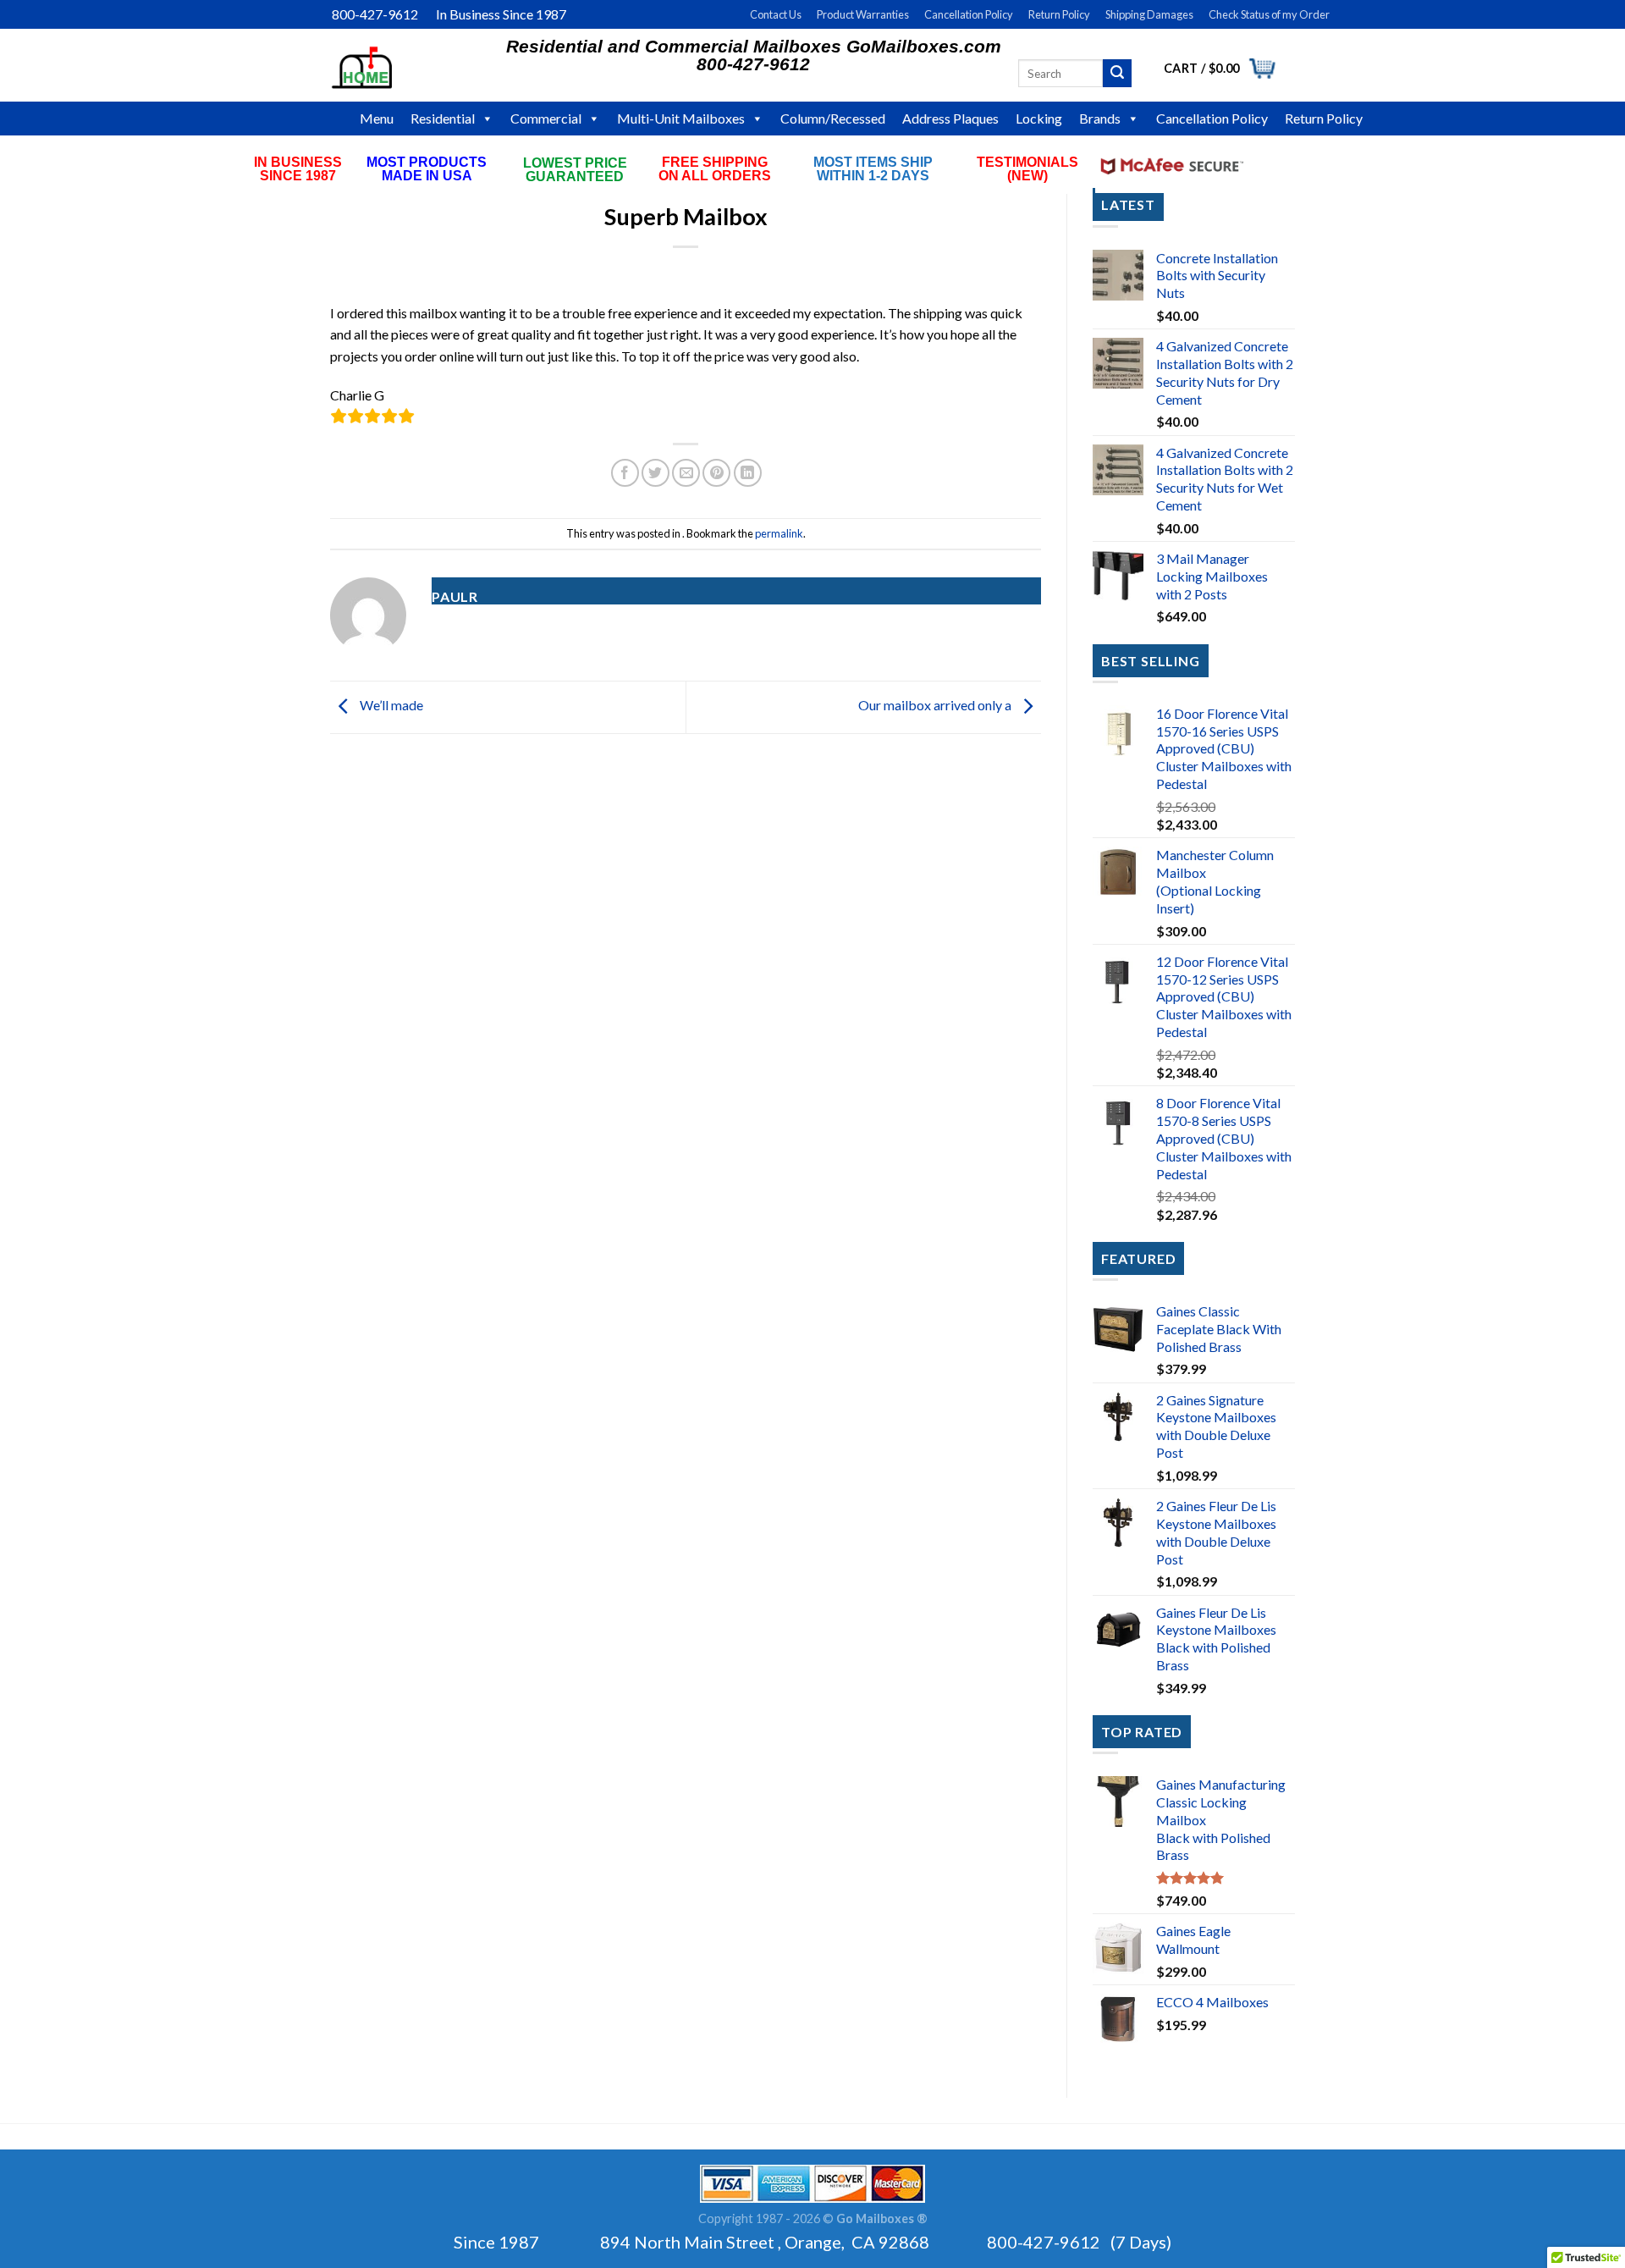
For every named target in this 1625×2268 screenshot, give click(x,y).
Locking (1039, 118)
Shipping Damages (1149, 14)
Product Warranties (863, 14)
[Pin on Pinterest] (716, 473)
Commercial (546, 118)
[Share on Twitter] (656, 473)
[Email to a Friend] (686, 473)
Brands (1100, 118)
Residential (443, 118)
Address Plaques (950, 118)
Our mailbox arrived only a (936, 705)
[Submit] (1117, 74)
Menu (377, 118)
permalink (779, 533)
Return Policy (1059, 14)
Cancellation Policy (969, 14)
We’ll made (390, 705)
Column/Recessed (833, 118)
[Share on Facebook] (625, 473)
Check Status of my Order (1269, 14)
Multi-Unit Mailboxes (681, 118)
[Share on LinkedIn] (748, 473)
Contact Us (776, 14)
